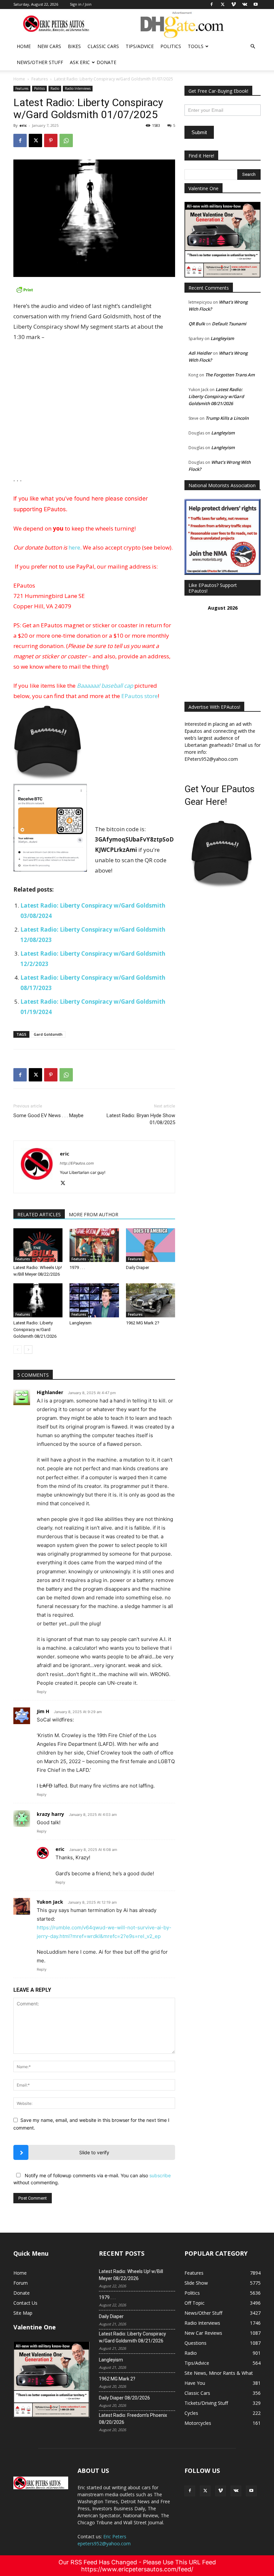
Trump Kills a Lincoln (227, 418)
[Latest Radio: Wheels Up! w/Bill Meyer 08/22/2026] (38, 1245)
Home (24, 46)
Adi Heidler (200, 353)
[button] (253, 47)
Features (40, 79)
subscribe (160, 2175)
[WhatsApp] (66, 140)
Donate (106, 62)
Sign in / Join (81, 4)
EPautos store (140, 696)
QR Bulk (197, 324)
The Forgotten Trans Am (230, 375)
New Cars (49, 46)
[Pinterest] (51, 140)
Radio (55, 88)
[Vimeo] (221, 2491)
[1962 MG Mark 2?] (151, 1300)
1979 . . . (77, 1267)
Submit (199, 132)
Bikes (74, 46)
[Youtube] (251, 2491)
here (74, 547)
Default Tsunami (229, 324)
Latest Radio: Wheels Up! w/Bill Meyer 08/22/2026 (131, 2275)
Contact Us (25, 2303)
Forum (21, 2283)
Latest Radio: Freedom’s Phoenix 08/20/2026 (133, 2419)
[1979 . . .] (94, 1245)
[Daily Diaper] (151, 1245)
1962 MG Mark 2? (143, 1323)
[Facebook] (20, 140)
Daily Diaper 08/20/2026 (124, 2398)
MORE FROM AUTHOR (94, 1214)
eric (23, 125)
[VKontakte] (236, 2491)
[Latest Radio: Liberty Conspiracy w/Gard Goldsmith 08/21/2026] (38, 1300)
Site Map (23, 2313)
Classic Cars (103, 46)
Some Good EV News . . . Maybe (48, 1115)
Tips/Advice (140, 46)
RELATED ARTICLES (39, 1214)
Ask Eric (80, 62)
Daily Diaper (138, 1267)
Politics (171, 46)
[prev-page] (18, 1350)
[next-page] (28, 1350)
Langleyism (81, 1323)
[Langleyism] (94, 1300)
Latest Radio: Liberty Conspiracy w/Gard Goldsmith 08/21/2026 (35, 1330)
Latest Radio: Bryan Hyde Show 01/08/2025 (141, 1119)
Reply (42, 1692)
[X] (35, 140)
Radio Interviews (78, 88)
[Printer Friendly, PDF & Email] (94, 290)
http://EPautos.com (77, 1163)
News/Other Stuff (40, 62)
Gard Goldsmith (48, 1034)
